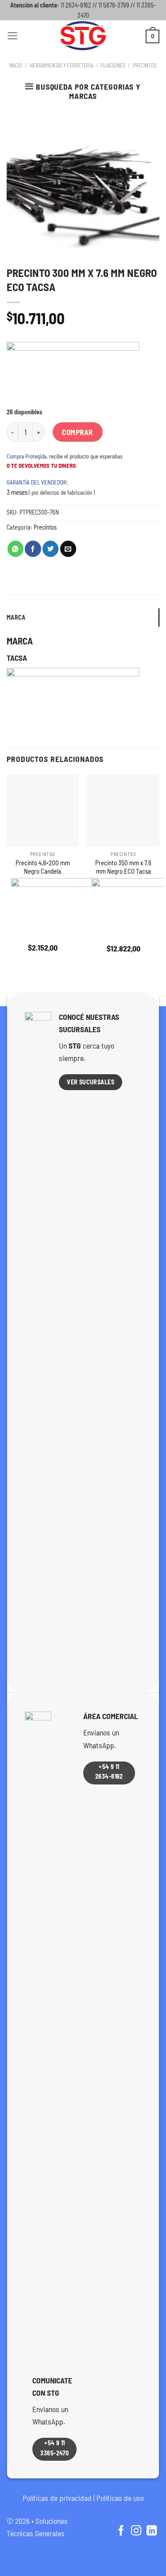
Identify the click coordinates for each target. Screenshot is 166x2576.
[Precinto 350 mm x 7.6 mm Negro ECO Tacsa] (123, 810)
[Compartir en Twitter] (50, 549)
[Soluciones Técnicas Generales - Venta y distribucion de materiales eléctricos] (83, 36)
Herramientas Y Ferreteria (62, 65)
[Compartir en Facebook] (33, 549)
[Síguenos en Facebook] (121, 2531)
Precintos (145, 65)
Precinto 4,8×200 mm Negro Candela (43, 867)
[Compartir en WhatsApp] (15, 549)
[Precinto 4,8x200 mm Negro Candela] (43, 810)
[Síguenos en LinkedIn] (152, 2531)
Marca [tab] (16, 617)
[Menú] (13, 36)
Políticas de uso (120, 2498)
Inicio (16, 65)
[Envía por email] (68, 549)
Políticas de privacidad (57, 2498)
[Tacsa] (73, 375)
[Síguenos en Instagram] (136, 2531)
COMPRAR (77, 432)
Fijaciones (113, 65)
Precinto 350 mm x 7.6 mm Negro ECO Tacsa (123, 867)
